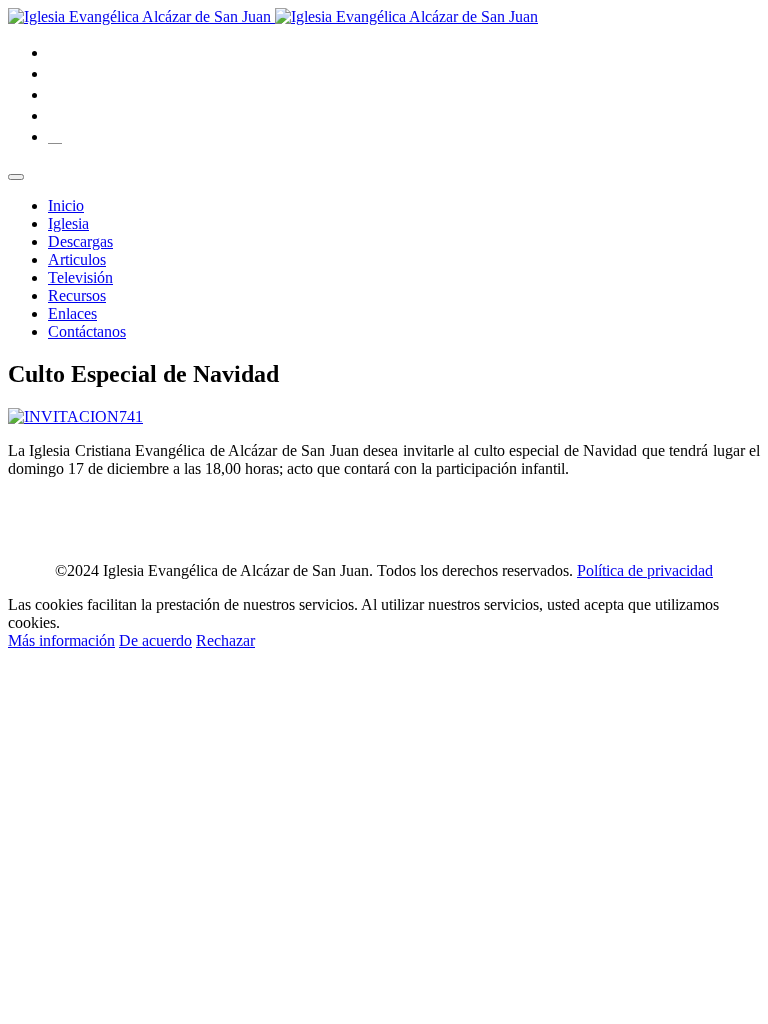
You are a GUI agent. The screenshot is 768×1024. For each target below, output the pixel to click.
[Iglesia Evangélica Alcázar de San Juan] (273, 16)
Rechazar (225, 640)
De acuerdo (155, 640)
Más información (61, 640)
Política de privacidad (645, 570)
